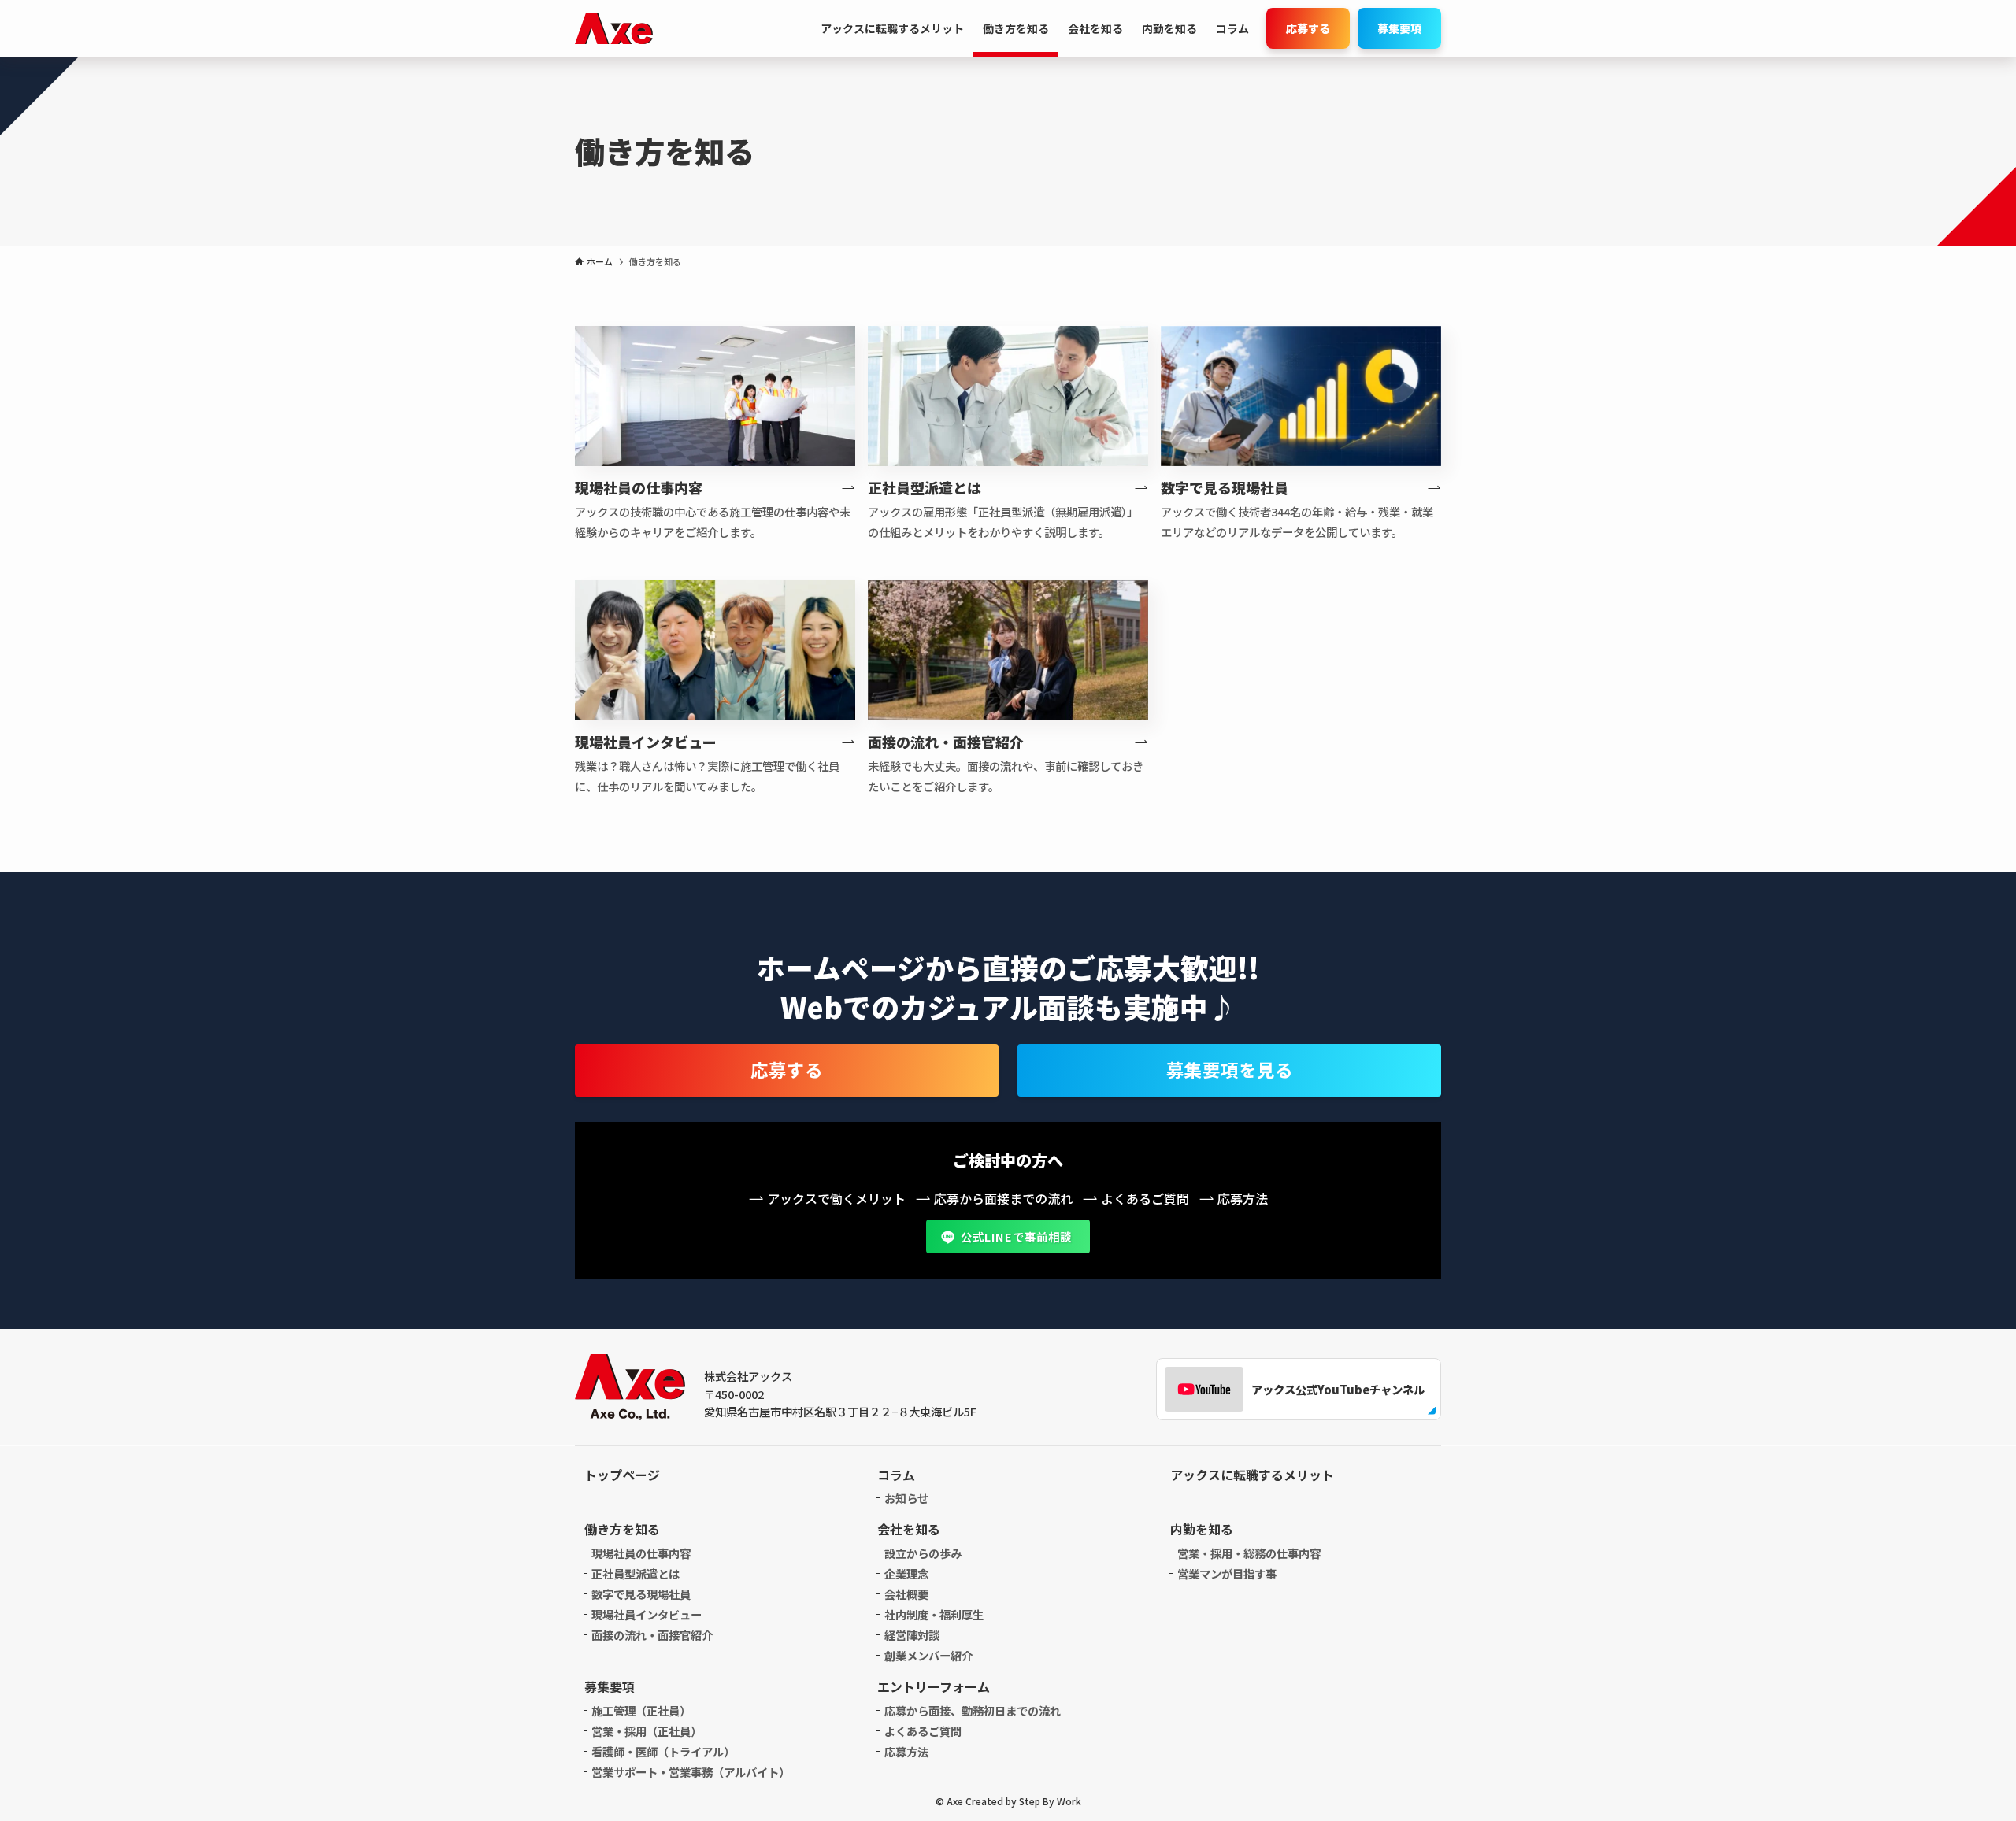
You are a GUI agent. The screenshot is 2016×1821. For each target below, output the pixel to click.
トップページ (622, 1475)
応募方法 (906, 1751)
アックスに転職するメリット (1252, 1475)
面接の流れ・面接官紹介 (652, 1635)
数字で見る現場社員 (641, 1594)
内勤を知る (1202, 1529)
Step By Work (1050, 1801)
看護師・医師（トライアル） (663, 1751)
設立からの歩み (923, 1553)
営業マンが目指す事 (1227, 1573)
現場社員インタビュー (647, 1614)
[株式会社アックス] (614, 28)
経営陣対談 (912, 1635)
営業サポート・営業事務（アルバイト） (691, 1772)
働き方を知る (622, 1529)
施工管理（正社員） (641, 1710)
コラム (896, 1475)
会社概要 (906, 1594)
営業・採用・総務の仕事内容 (1249, 1553)
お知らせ (906, 1498)
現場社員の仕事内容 (641, 1553)
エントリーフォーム (934, 1686)
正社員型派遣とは (636, 1573)
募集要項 (610, 1686)
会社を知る (909, 1529)
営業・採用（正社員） (647, 1731)
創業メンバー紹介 (928, 1655)
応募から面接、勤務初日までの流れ (973, 1710)
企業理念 (906, 1573)
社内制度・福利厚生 (934, 1614)
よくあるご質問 (923, 1731)
